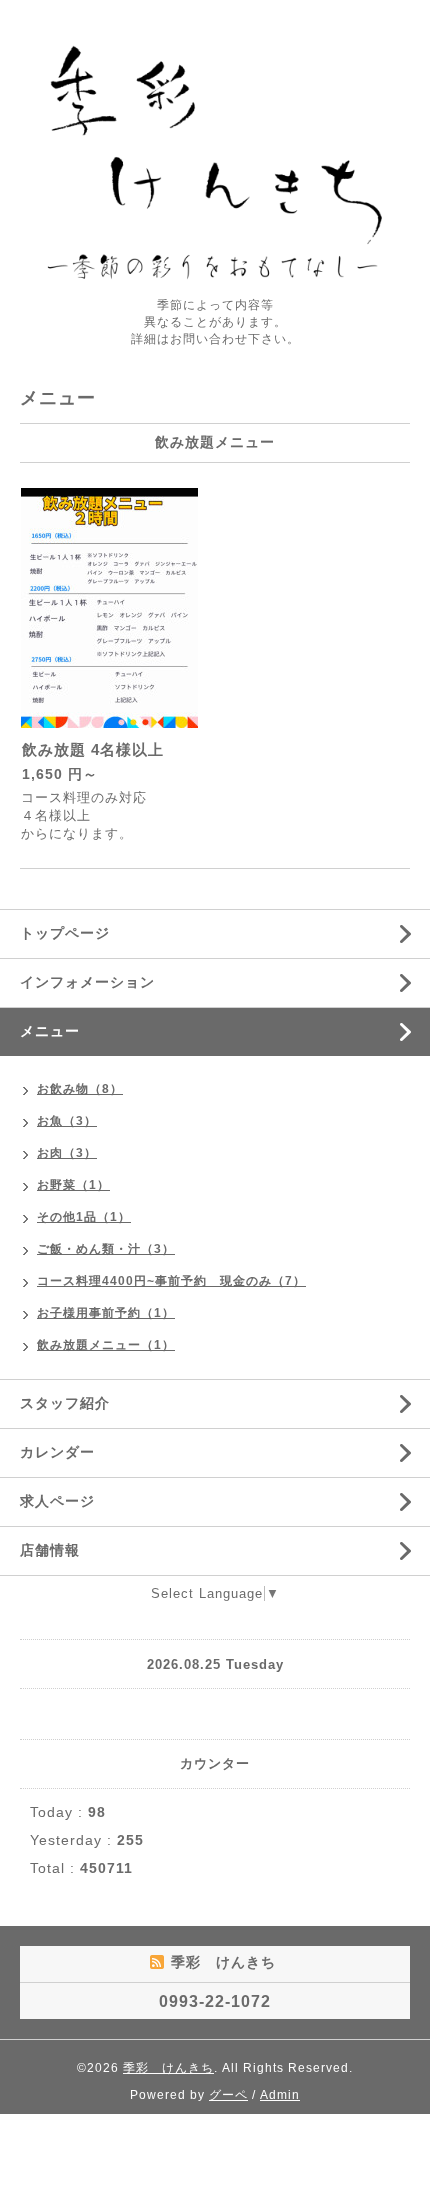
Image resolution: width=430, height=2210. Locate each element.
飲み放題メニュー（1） (106, 1345)
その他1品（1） (84, 1217)
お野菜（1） (73, 1185)
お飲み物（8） (80, 1089)
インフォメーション (87, 982)
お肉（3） (67, 1153)
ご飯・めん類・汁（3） (106, 1249)
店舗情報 (50, 1550)
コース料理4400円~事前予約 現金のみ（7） (171, 1281)
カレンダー (57, 1452)
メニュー (50, 1031)
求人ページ (57, 1501)
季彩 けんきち (168, 2068)
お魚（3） (67, 1121)
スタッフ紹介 (65, 1403)
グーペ (228, 2095)
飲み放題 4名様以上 (93, 749)
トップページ (65, 933)
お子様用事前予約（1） (106, 1313)
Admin (280, 2095)
